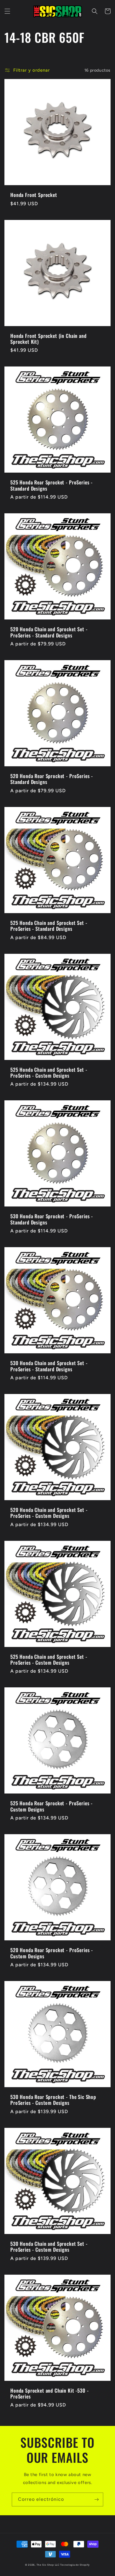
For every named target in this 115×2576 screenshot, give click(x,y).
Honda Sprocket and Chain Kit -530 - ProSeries (49, 2394)
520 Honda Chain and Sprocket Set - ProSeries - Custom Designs (49, 1513)
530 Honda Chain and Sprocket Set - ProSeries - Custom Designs (49, 2247)
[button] (7, 11)
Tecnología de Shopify (75, 2565)
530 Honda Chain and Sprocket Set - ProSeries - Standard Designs (49, 1366)
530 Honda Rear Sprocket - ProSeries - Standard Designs (52, 1219)
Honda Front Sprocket (34, 195)
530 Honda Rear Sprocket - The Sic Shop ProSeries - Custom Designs (53, 2100)
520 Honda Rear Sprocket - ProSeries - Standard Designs (52, 779)
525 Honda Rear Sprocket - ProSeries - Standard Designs (51, 485)
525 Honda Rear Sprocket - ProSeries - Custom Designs (51, 1806)
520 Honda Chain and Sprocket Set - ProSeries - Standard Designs (49, 632)
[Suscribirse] (96, 2499)
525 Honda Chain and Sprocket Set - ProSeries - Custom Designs (49, 1073)
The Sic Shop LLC (48, 2565)
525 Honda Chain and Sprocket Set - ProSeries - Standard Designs (49, 926)
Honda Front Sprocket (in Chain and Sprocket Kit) (49, 339)
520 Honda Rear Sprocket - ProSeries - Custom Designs (52, 1953)
